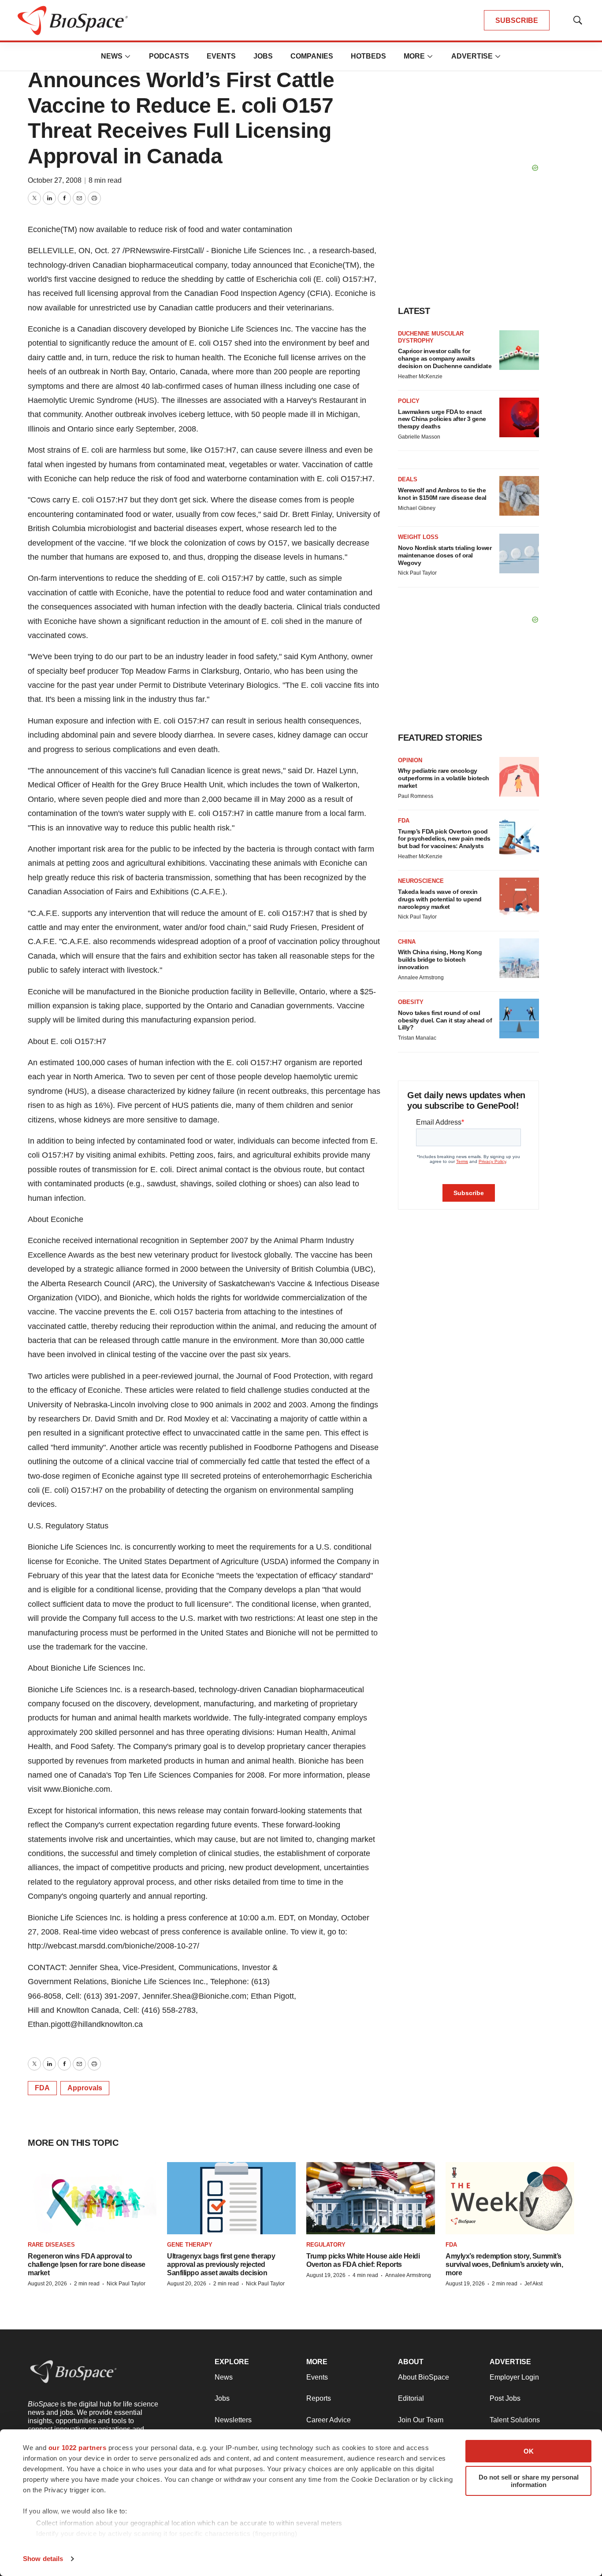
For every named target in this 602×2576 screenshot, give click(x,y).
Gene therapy (190, 2245)
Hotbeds (368, 56)
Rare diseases (51, 2245)
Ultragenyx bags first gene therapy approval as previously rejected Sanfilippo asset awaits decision (221, 2264)
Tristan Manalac (417, 1038)
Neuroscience (421, 881)
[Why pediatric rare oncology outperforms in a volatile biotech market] (519, 777)
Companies (312, 56)
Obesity (411, 1002)
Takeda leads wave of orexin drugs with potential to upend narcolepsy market (440, 899)
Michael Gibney (417, 508)
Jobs (263, 56)
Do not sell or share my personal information (529, 2481)
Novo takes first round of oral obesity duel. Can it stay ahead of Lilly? (445, 1020)
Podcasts (169, 56)
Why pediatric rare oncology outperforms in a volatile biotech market (444, 778)
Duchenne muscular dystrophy (431, 337)
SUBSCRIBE (517, 20)
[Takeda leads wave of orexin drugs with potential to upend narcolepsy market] (519, 897)
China (407, 942)
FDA (42, 2088)
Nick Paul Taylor (417, 573)
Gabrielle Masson (419, 437)
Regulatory (326, 2245)
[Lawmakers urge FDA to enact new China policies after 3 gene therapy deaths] (519, 417)
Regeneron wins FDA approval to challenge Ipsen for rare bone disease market (87, 2264)
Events (221, 56)
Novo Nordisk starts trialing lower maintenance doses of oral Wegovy (445, 555)
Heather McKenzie (420, 376)
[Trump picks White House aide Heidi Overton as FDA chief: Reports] (371, 2198)
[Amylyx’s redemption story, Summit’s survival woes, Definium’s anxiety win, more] (510, 2198)
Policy (409, 401)
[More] (128, 56)
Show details (43, 2559)
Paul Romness (416, 796)
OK (529, 2451)
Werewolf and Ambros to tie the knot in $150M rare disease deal (442, 494)
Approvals (85, 2088)
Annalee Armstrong (421, 978)
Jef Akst (533, 2284)
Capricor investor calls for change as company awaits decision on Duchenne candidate (445, 358)
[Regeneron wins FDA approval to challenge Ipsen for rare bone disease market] (92, 2198)
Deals (408, 479)
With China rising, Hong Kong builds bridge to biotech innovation (440, 960)
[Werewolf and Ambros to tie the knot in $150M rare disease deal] (519, 496)
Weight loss (418, 537)
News (112, 56)
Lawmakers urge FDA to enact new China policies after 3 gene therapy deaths (442, 419)
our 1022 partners (78, 2448)
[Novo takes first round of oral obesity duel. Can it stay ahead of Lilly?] (519, 1019)
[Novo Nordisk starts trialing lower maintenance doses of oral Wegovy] (519, 554)
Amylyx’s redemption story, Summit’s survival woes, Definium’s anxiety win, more (504, 2264)
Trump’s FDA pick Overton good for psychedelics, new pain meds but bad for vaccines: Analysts (444, 839)
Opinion (410, 760)
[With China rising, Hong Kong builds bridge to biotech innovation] (519, 958)
